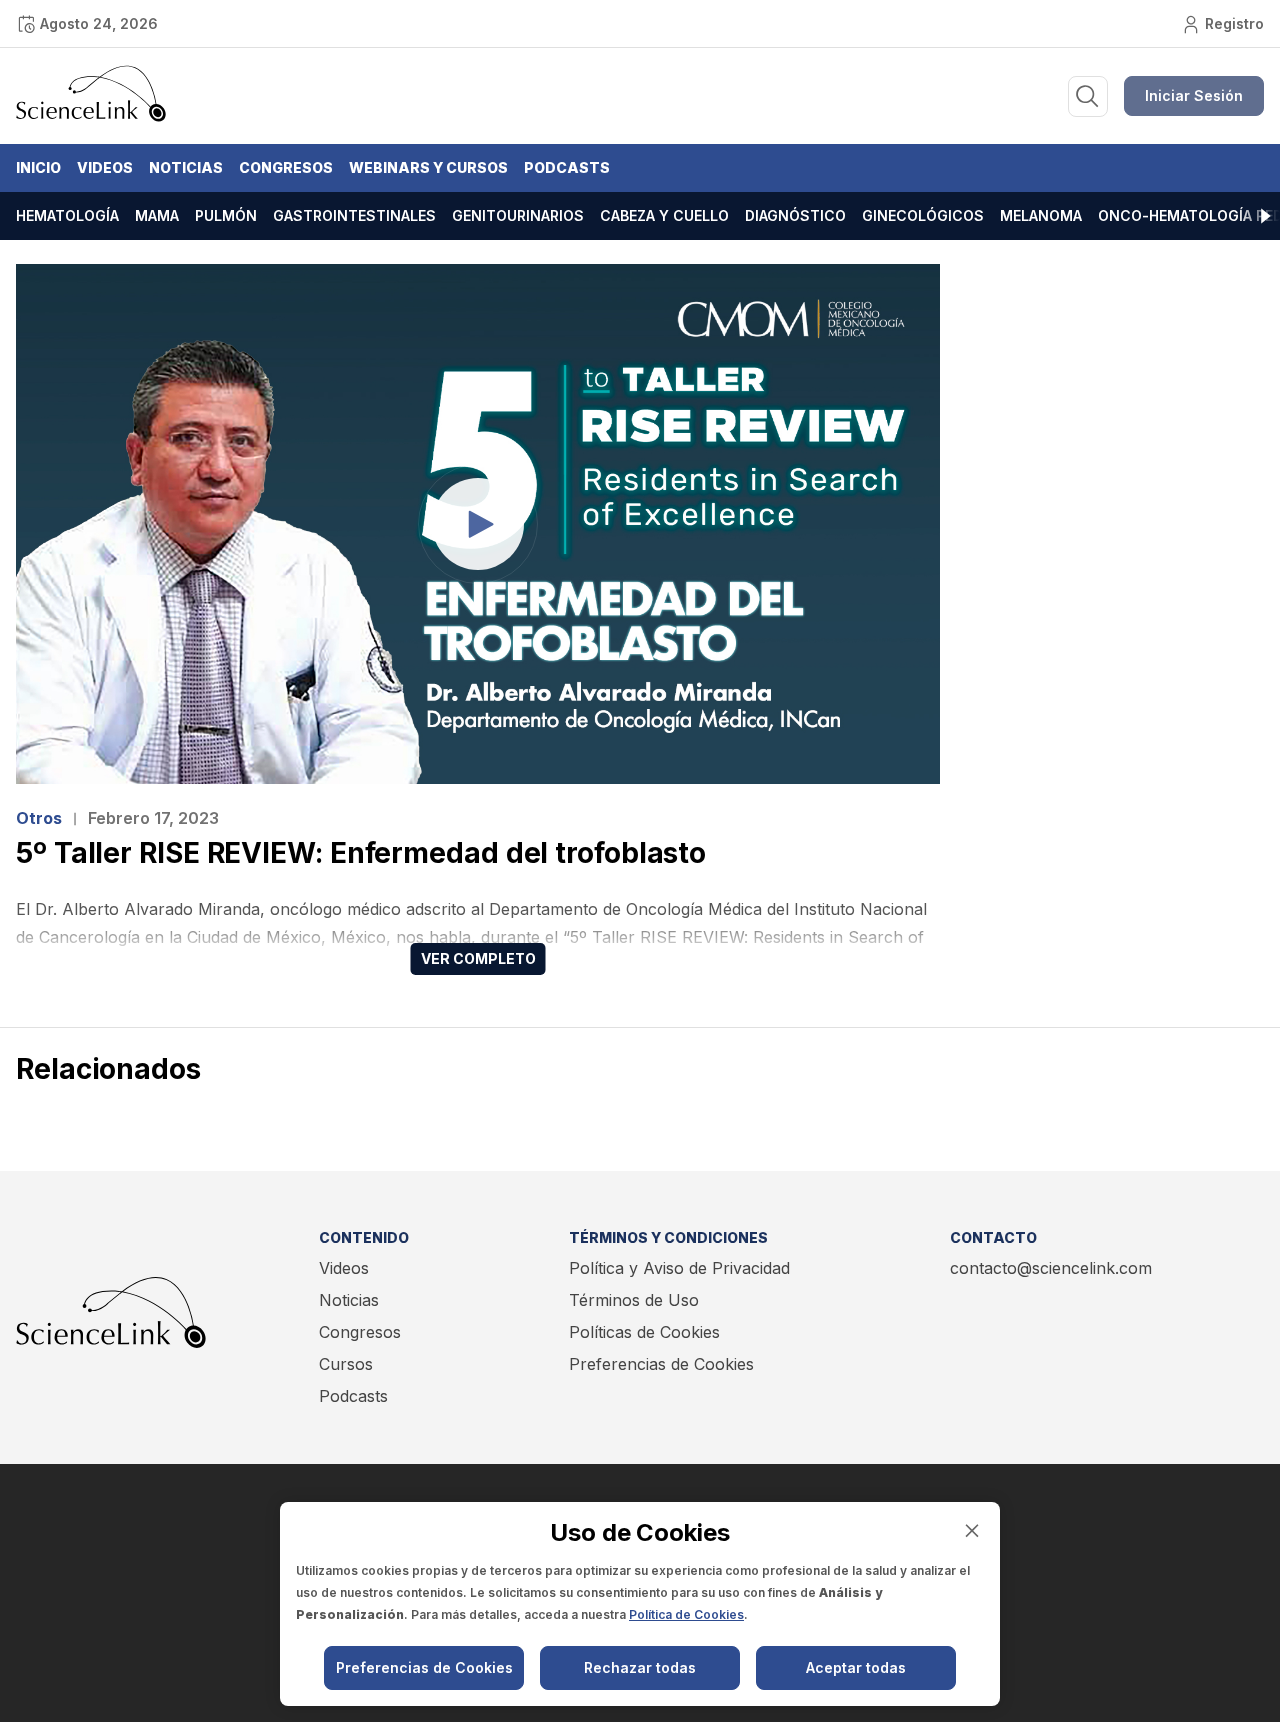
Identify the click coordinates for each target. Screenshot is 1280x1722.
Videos (105, 167)
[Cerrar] (972, 1530)
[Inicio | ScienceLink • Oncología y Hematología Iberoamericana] (91, 117)
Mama (157, 215)
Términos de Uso (634, 1300)
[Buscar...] (1088, 96)
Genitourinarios (518, 215)
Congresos (286, 167)
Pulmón (226, 215)
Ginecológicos (923, 215)
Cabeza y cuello (664, 215)
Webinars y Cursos (428, 167)
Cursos (346, 1364)
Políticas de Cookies (644, 1332)
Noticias (186, 167)
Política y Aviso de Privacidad (679, 1268)
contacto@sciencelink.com (1051, 1268)
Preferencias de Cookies (661, 1364)
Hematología (67, 215)
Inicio (38, 167)
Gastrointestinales (354, 215)
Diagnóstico (795, 215)
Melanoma (1041, 215)
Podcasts (567, 167)
